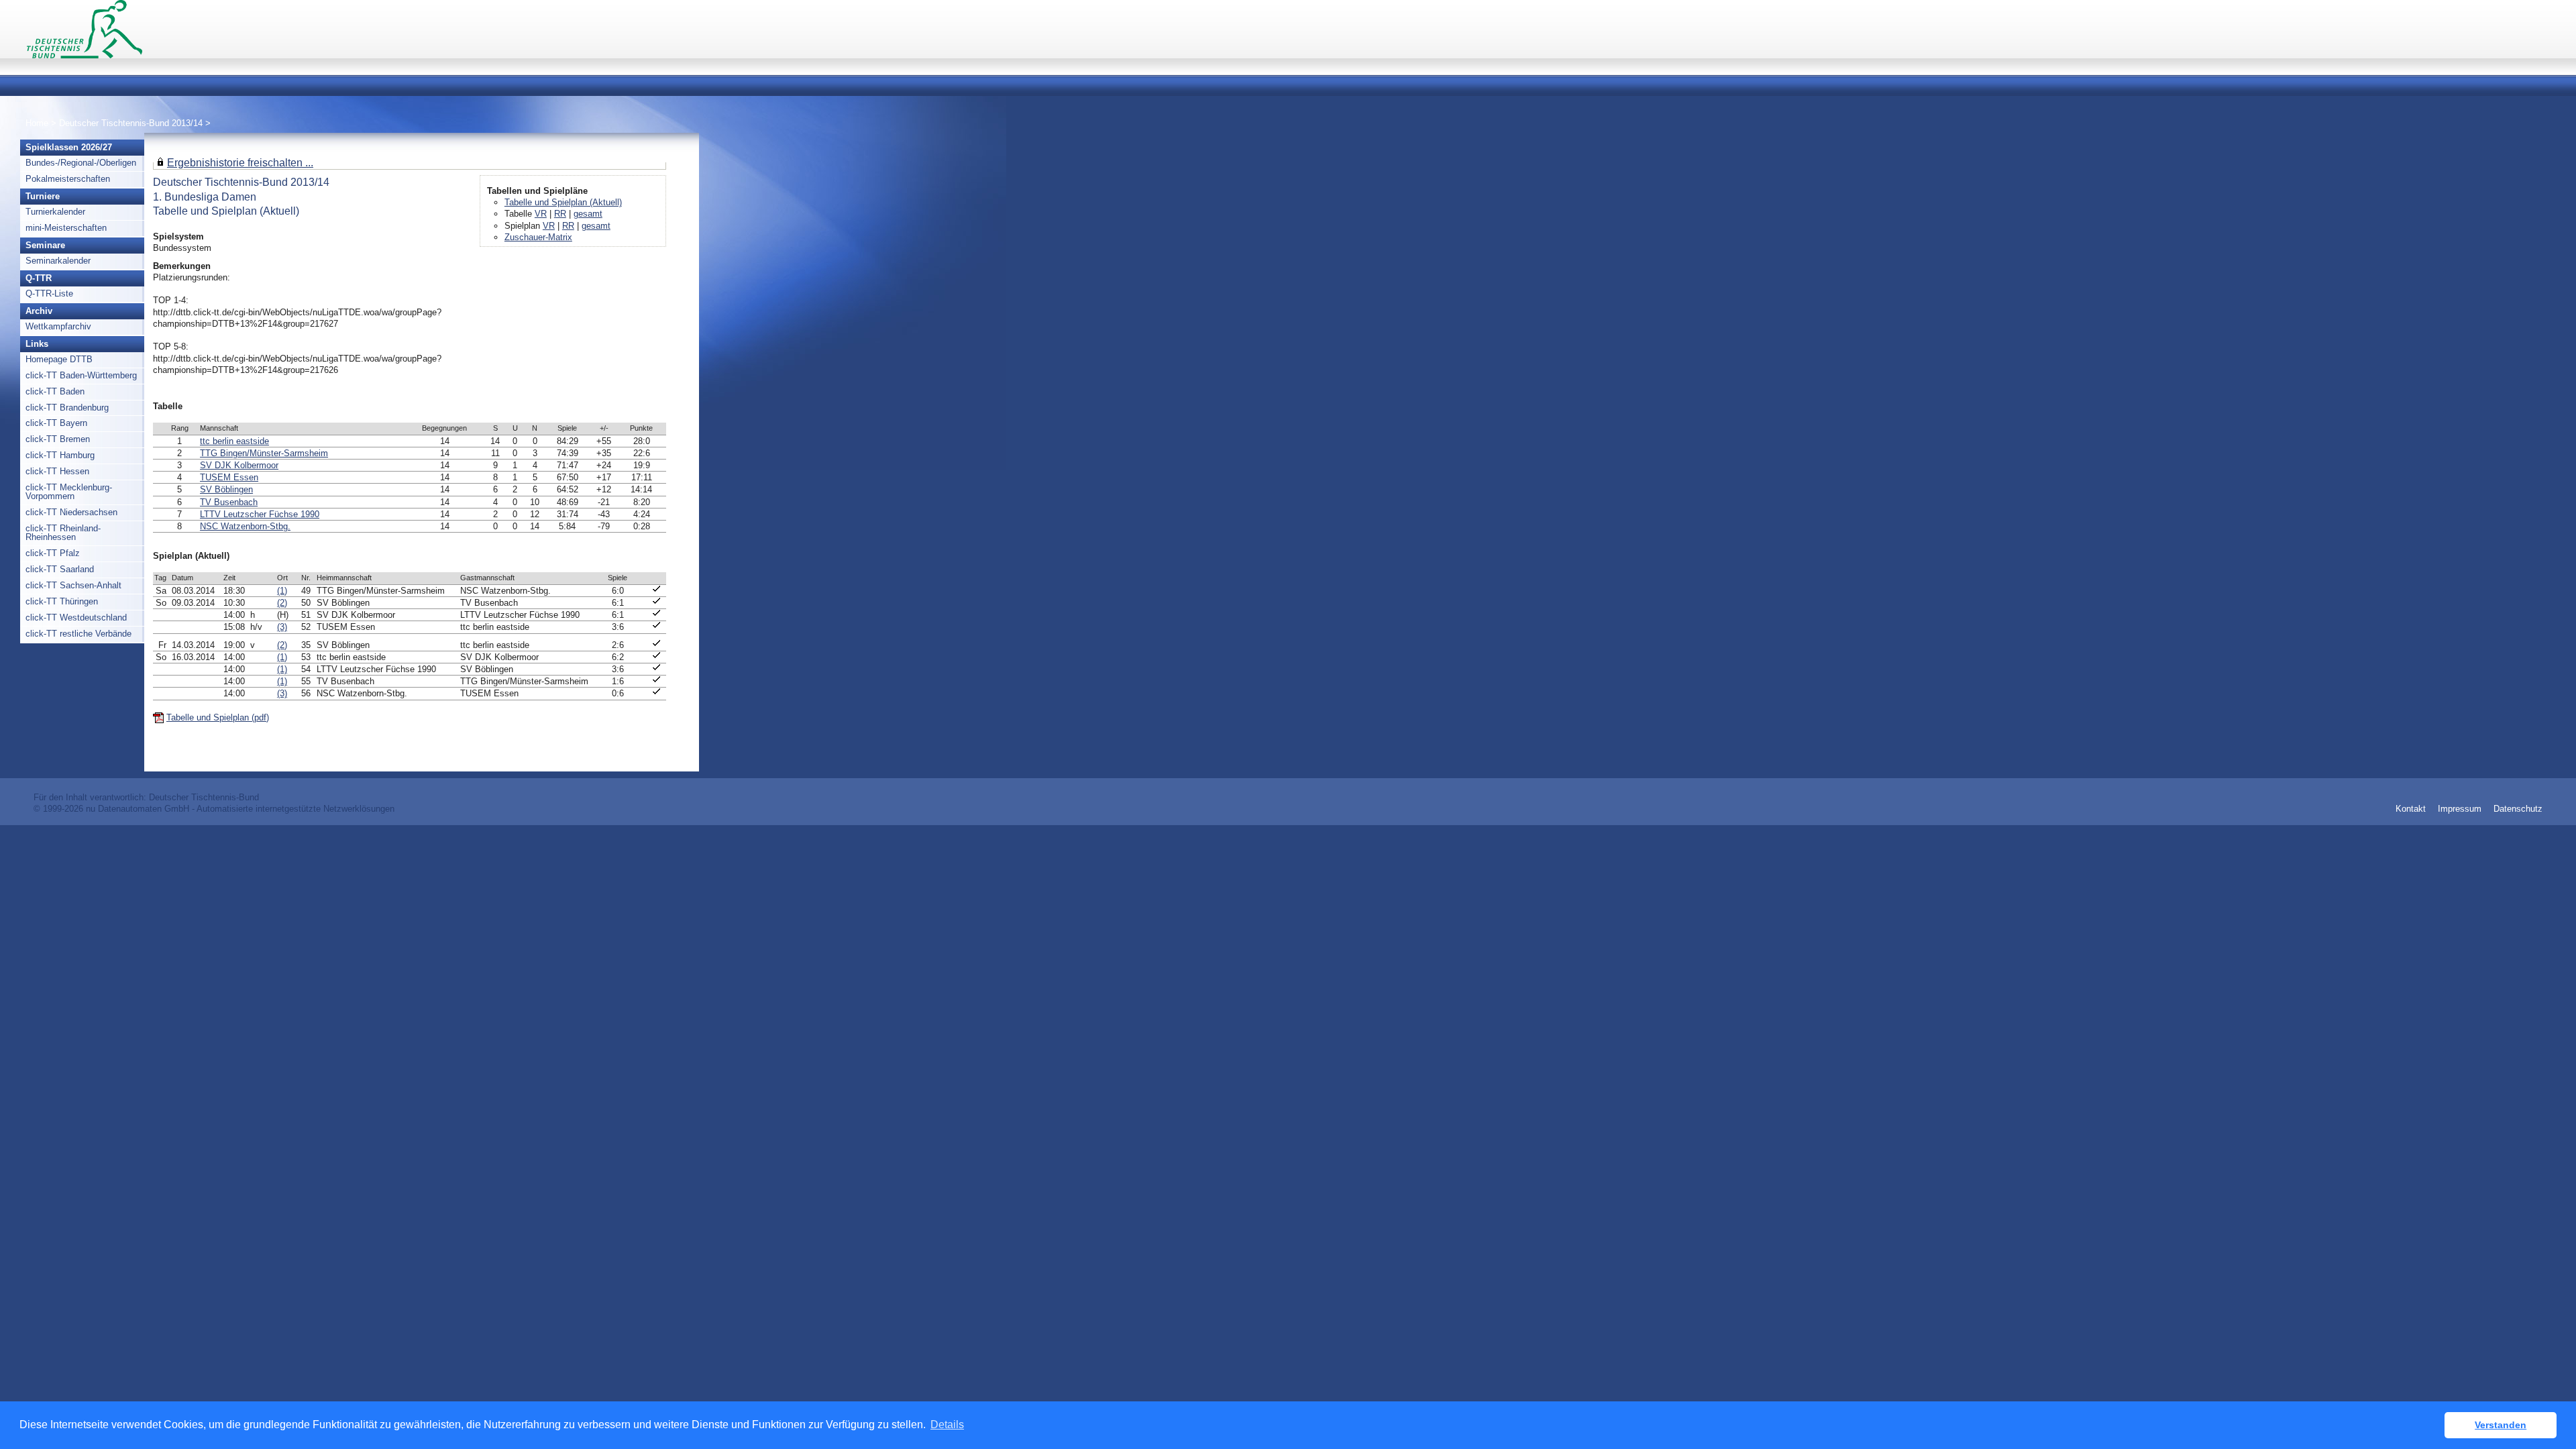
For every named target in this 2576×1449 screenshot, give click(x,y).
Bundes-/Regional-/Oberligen (81, 163)
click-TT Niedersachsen (71, 512)
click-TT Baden (55, 391)
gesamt (588, 214)
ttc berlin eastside (234, 441)
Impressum (2460, 809)
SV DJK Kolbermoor (239, 465)
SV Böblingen (226, 489)
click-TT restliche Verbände (78, 634)
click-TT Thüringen (62, 601)
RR (560, 214)
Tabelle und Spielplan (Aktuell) (563, 202)
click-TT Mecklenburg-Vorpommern (69, 492)
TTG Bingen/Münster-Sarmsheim (264, 453)
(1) (282, 591)
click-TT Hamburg (60, 455)
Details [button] (947, 1425)
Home (37, 123)
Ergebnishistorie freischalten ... (240, 162)
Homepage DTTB (59, 359)
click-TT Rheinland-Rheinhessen (63, 533)
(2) (282, 603)
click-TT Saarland (60, 569)
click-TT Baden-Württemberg (81, 375)
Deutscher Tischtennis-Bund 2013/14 (132, 123)
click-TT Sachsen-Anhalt (73, 585)
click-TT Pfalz (53, 553)
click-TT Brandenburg (67, 408)
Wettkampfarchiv (58, 326)
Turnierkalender (55, 212)
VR (541, 214)
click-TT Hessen (57, 471)
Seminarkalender (58, 261)
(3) (282, 627)
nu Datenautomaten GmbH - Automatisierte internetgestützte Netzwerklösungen (240, 809)
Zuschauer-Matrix (538, 237)
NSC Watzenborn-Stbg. (245, 526)
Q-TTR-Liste (49, 293)
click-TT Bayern (56, 423)
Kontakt (2411, 809)
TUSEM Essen (229, 477)
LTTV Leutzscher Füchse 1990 (260, 514)
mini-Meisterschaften (66, 228)
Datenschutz (2518, 809)
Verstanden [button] (2501, 1425)
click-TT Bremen (58, 439)
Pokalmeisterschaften (68, 179)
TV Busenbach (229, 502)
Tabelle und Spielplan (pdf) (218, 717)
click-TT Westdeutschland (76, 618)
